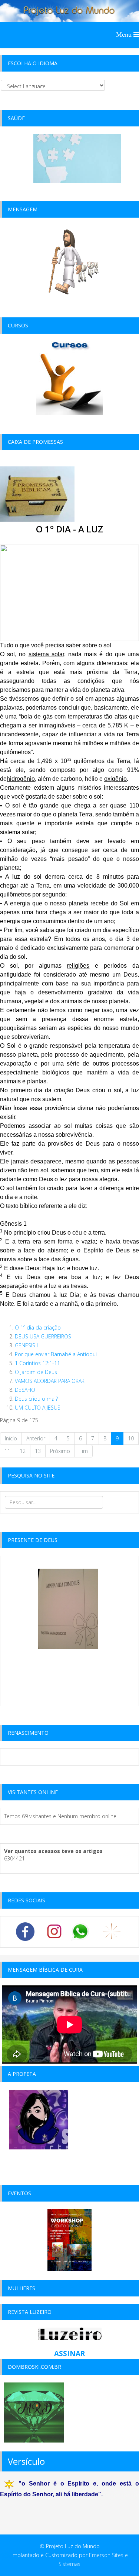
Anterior (36, 1438)
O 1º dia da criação (38, 1327)
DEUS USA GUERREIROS (43, 1336)
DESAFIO (25, 1390)
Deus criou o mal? (36, 1399)
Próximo (60, 1451)
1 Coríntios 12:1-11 (37, 1363)
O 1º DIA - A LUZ (69, 529)
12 (23, 1451)
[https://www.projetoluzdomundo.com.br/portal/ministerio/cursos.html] (70, 378)
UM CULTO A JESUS (38, 1408)
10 (131, 1438)
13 (38, 1451)
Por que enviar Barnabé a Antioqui (56, 1354)
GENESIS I (26, 1345)
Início (11, 1438)
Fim (84, 1451)
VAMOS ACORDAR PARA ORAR (50, 1381)
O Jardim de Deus (36, 1372)
